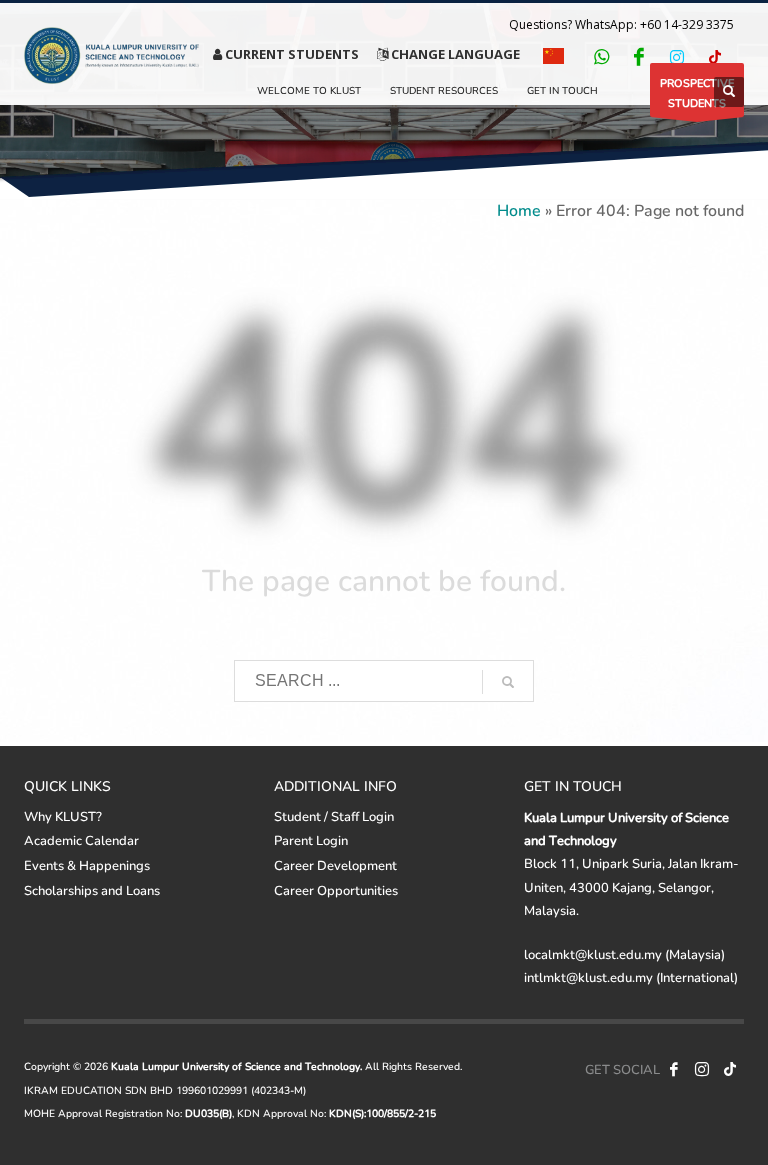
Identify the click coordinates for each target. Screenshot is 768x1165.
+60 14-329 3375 (687, 24)
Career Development (335, 865)
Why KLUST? (63, 816)
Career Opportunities (336, 890)
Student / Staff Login (334, 816)
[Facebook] (639, 56)
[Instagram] (677, 56)
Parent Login (311, 840)
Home (519, 209)
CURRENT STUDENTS (290, 54)
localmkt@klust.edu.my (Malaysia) (624, 954)
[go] (508, 682)
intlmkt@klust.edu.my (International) (631, 977)
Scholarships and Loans (92, 890)
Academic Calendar (81, 840)
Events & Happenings (87, 865)
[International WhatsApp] (601, 56)
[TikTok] (715, 56)
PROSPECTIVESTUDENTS (697, 92)
